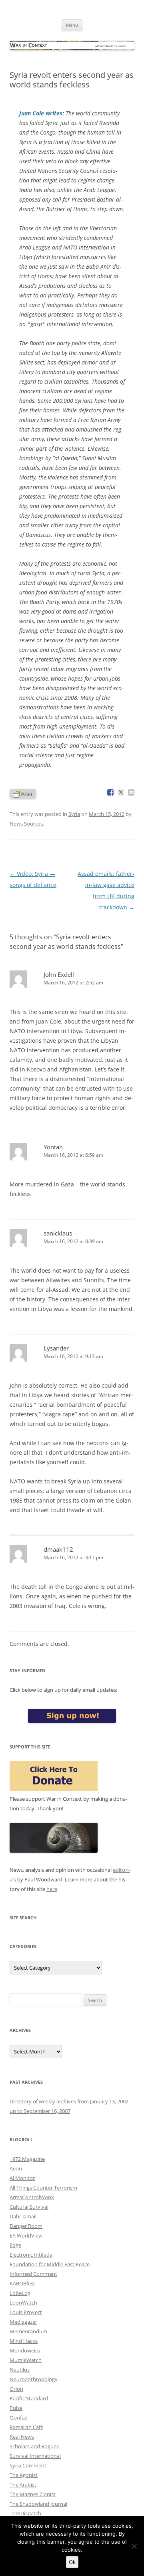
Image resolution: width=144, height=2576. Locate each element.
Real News (22, 2437)
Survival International (35, 2456)
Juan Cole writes (41, 113)
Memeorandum (28, 2331)
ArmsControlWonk (32, 2197)
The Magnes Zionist (33, 2494)
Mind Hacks (24, 2341)
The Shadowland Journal (38, 2504)
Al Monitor (22, 2178)
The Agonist (24, 2475)
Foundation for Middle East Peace (50, 2264)
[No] (134, 2546)
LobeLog (20, 2293)
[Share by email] (131, 792)
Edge (15, 2245)
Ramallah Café (26, 2427)
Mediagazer (23, 2322)
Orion (16, 2389)
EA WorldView (26, 2235)
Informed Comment (33, 2274)
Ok (72, 2562)
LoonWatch (23, 2303)
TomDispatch (25, 2513)
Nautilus (20, 2370)
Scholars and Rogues (34, 2446)
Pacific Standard (29, 2398)
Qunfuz (18, 2418)
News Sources (26, 824)
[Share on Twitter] (121, 792)
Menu (72, 25)
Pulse (16, 2408)
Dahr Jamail (23, 2216)
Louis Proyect (26, 2312)
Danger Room (26, 2226)
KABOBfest (22, 2283)
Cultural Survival (29, 2207)
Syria (74, 814)
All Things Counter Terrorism (43, 2188)
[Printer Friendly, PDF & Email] (23, 793)
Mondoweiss (25, 2350)
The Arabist (23, 2485)
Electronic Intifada (31, 2255)
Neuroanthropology (34, 2379)
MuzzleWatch (26, 2360)
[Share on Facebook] (110, 792)
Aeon (16, 2168)
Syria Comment (28, 2465)
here (52, 1889)
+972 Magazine (27, 2159)
